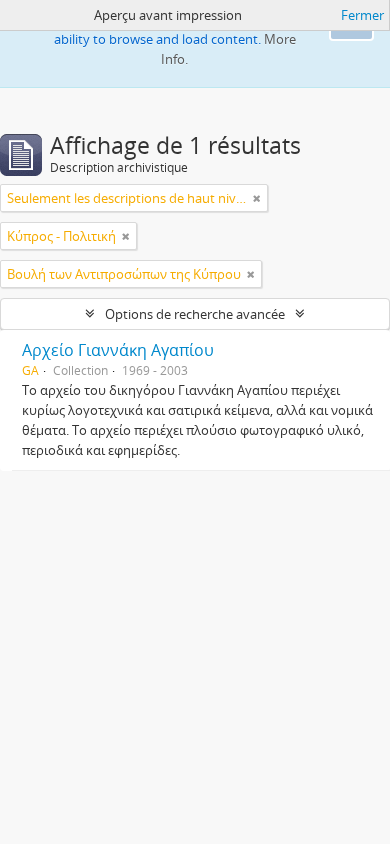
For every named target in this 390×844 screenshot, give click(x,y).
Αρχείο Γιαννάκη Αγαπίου (118, 350)
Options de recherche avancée (195, 314)
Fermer (362, 15)
